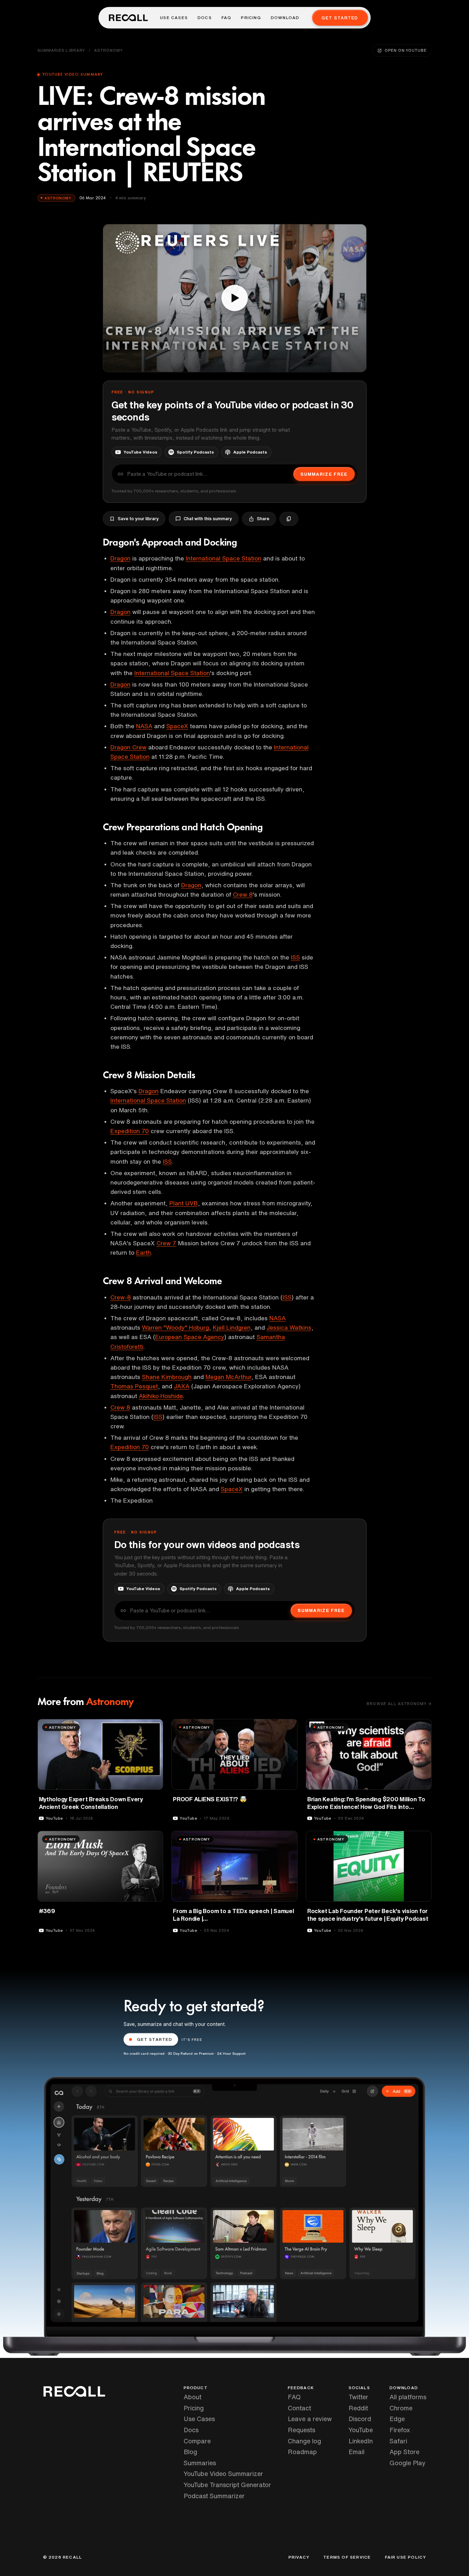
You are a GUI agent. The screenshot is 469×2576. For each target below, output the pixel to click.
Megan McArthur (228, 1377)
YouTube (361, 2430)
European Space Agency (190, 1337)
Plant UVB (184, 1203)
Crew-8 (121, 1297)
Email (357, 2452)
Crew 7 (166, 1243)
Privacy (299, 2557)
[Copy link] (289, 519)
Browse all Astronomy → (399, 1704)
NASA (144, 726)
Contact (299, 2408)
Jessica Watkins (289, 1327)
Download (285, 18)
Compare (197, 2441)
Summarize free (324, 474)
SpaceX (177, 726)
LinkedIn (361, 2441)
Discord (360, 2419)
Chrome (401, 2408)
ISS (295, 957)
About (192, 2397)
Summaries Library (61, 50)
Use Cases (174, 18)
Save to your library (138, 519)
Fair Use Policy (406, 2557)
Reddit (358, 2408)
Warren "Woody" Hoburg (175, 1327)
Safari (398, 2441)
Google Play (408, 2463)
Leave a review (310, 2419)
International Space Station (224, 558)
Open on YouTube (405, 50)
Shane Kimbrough (167, 1377)
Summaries (200, 2463)
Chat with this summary (208, 519)
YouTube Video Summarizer (223, 2474)
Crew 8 (243, 894)
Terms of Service (347, 2557)
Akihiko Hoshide (161, 1396)
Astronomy (108, 50)
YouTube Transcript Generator (227, 2485)
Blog (190, 2452)
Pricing (251, 18)
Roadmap (302, 2452)
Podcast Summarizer (214, 2496)
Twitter (358, 2397)
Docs (205, 18)
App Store (404, 2452)
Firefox (400, 2430)
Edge (397, 2419)
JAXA (182, 1386)
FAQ (227, 18)
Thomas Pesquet (134, 1386)
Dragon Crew (128, 747)
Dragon (120, 558)
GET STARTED (155, 2039)
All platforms (408, 2397)
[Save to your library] (154, 1727)
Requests (301, 2430)
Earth (144, 1252)
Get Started (340, 18)
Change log (304, 2441)
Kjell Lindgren (232, 1327)
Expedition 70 (130, 1131)
